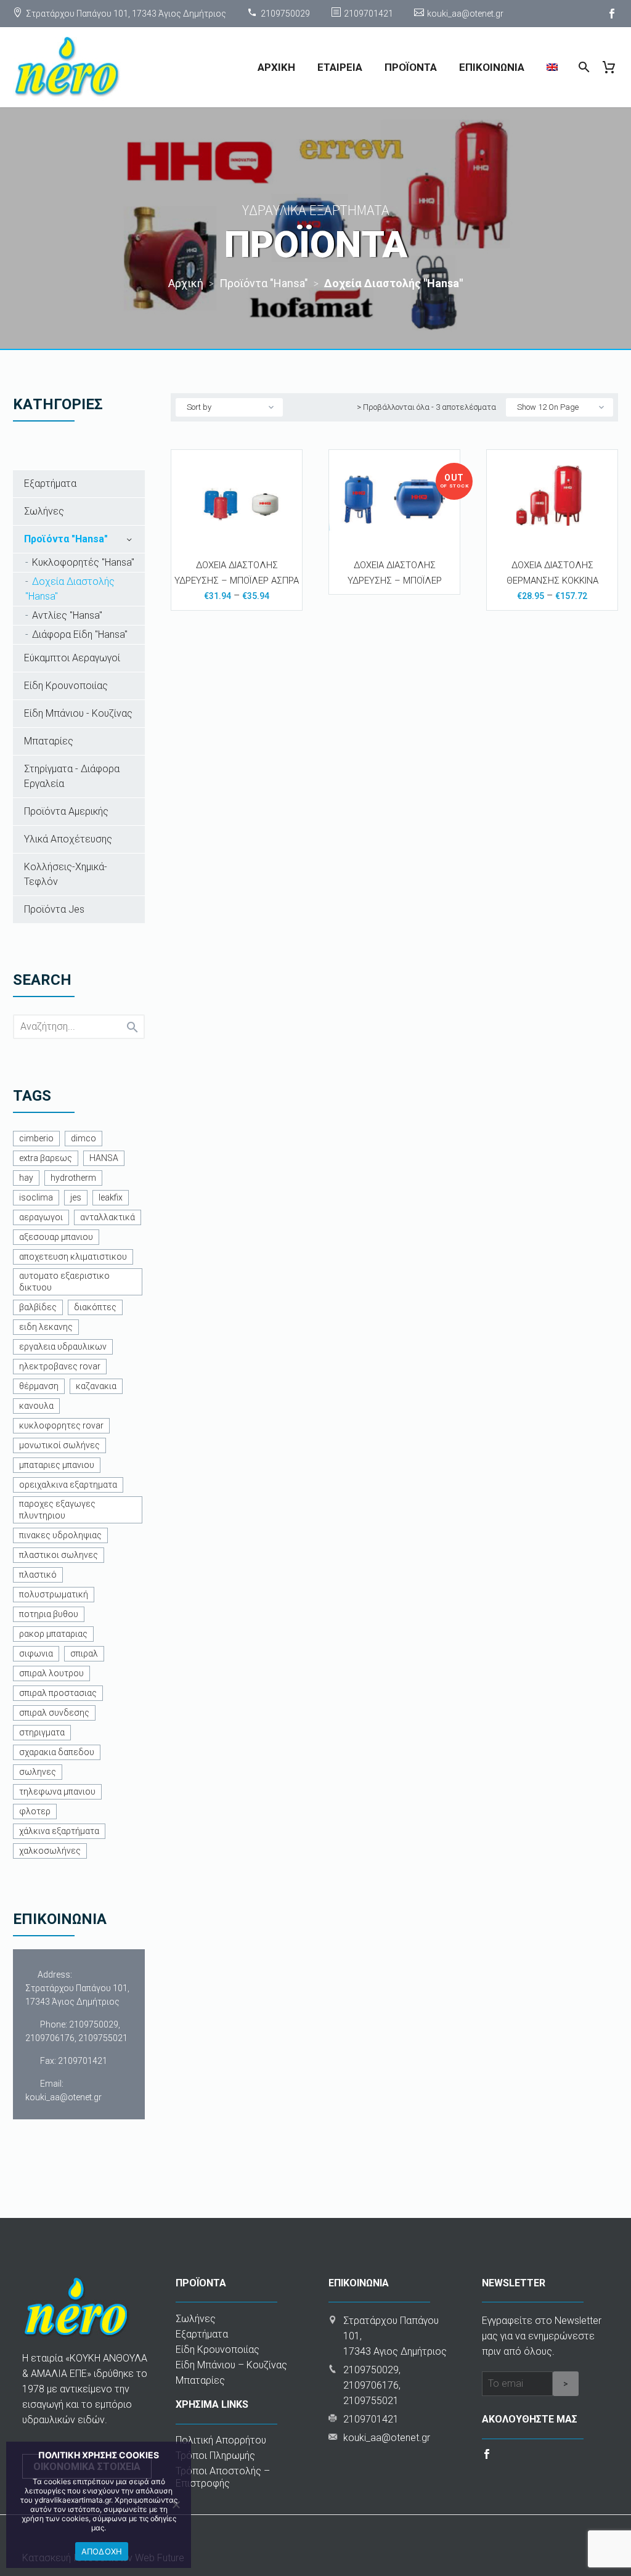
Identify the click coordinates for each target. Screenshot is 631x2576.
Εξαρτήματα (50, 483)
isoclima (36, 1197)
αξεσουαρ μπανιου (56, 1237)
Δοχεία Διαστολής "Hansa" (70, 589)
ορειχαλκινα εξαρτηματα (68, 1485)
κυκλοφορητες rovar (61, 1425)
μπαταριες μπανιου (57, 1465)
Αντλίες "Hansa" (67, 615)
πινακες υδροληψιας (60, 1535)
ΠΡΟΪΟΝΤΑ (411, 67)
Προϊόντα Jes (54, 909)
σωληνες (38, 1772)
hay (26, 1178)
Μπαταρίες (49, 741)
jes (76, 1197)
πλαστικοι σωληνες (59, 1555)
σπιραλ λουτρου (51, 1673)
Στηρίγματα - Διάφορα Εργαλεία (72, 776)
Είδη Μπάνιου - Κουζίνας (78, 713)
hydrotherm (73, 1178)
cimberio (36, 1138)
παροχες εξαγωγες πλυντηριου (57, 1510)
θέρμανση (39, 1386)
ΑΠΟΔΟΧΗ (102, 2551)
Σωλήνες (44, 511)
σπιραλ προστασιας (58, 1693)
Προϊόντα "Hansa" (66, 539)
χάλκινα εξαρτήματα (59, 1831)
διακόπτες (95, 1307)
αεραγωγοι (41, 1217)
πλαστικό (38, 1575)
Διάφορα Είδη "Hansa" (80, 634)
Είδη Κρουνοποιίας (66, 686)
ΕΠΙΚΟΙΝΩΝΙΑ (492, 67)
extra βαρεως (46, 1158)
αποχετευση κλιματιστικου (73, 1257)
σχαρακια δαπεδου (57, 1752)
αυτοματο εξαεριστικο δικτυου (64, 1282)
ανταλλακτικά (108, 1217)
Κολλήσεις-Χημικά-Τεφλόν (66, 874)
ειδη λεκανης (46, 1327)
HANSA (104, 1158)
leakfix (111, 1197)
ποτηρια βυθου (49, 1614)
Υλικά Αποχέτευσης (68, 839)
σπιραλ (84, 1653)
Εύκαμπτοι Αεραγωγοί (72, 658)
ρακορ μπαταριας (53, 1634)
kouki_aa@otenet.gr (465, 14)
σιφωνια (36, 1653)
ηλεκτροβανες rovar (60, 1366)
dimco (83, 1138)
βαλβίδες (38, 1307)
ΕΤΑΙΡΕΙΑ (340, 67)
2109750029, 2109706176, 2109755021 (76, 2031)
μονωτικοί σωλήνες (59, 1445)
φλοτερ (35, 1811)
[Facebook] (612, 14)
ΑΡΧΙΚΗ (276, 67)
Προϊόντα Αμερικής (66, 811)
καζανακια (96, 1386)
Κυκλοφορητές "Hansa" (83, 562)
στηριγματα (42, 1732)
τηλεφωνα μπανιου (57, 1791)
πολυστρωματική (54, 1594)
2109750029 (285, 14)
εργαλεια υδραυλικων (63, 1347)
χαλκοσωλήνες (50, 1851)
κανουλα (36, 1406)
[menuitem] (552, 67)
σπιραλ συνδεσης (54, 1713)
